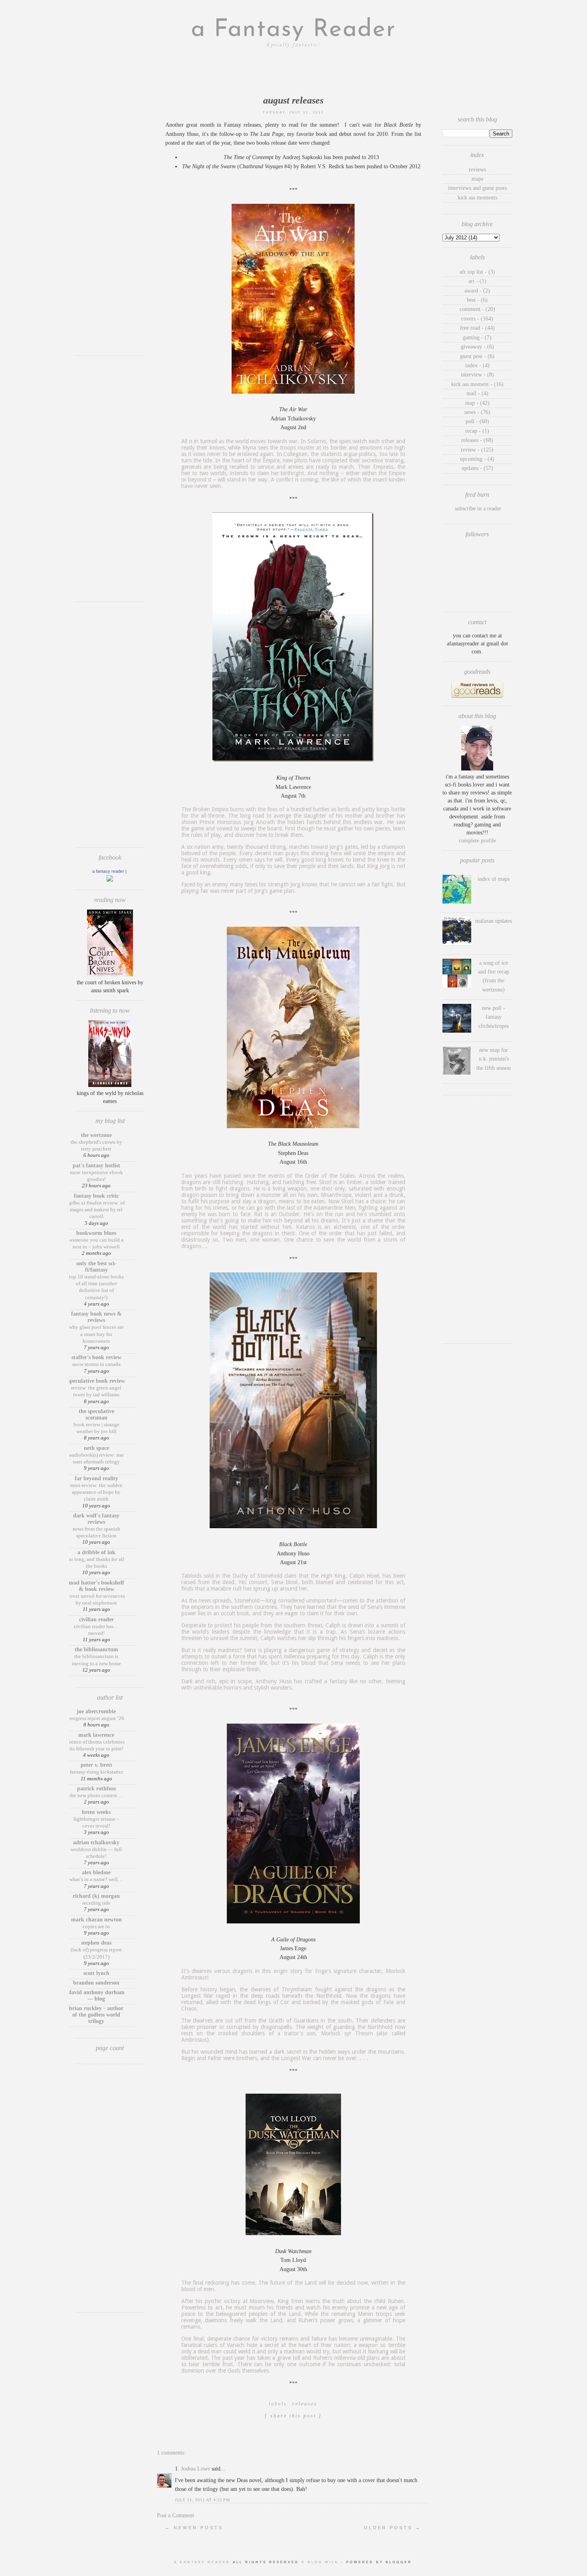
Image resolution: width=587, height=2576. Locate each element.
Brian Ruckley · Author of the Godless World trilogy (96, 2015)
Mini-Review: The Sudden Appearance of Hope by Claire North (96, 1492)
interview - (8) (477, 375)
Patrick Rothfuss (96, 1789)
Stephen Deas (96, 1943)
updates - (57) (477, 468)
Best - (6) (477, 300)
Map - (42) (477, 403)
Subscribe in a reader (478, 509)
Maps (477, 179)
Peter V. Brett (96, 1765)
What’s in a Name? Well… (96, 1879)
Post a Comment (176, 2515)
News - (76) (477, 412)
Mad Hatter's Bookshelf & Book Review (96, 1586)
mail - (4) (477, 393)
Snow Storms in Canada (96, 1364)
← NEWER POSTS (194, 2528)
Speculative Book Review (96, 1381)
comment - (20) (477, 309)
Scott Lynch (96, 1973)
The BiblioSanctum (96, 1649)
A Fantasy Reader (108, 871)
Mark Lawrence (96, 1735)
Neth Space (96, 1448)
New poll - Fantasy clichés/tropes (494, 1017)
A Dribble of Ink (96, 1552)
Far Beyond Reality (96, 1478)
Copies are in (96, 1926)
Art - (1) (477, 281)
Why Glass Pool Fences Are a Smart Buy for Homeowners (96, 1334)
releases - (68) (477, 440)
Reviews (477, 170)
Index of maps (494, 879)
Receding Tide (96, 1903)
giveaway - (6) (477, 347)
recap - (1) (477, 431)
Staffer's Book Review (96, 1357)
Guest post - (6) (477, 356)
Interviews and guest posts (477, 188)
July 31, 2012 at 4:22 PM (202, 2500)
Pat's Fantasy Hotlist (96, 1166)
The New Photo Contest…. (96, 1795)
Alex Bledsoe (96, 1872)
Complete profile (477, 841)
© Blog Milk (321, 2562)
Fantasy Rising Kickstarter (96, 1772)
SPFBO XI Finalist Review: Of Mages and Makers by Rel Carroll (96, 1210)
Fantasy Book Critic (96, 1196)
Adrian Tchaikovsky (96, 1842)
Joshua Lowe (195, 2469)
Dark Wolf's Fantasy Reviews (96, 1519)
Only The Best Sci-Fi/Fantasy (96, 1267)
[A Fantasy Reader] (110, 880)
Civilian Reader (96, 1619)
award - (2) (477, 291)
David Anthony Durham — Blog (96, 1996)
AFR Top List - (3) (477, 272)
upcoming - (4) (477, 459)
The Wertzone (96, 1135)
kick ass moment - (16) (477, 384)
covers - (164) (477, 319)
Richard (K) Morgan (96, 1896)
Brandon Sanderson (96, 1983)
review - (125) (477, 450)
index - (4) (477, 365)
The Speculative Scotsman (96, 1414)
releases (305, 2404)
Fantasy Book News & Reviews (96, 1317)
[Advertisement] (110, 230)
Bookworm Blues (96, 1233)
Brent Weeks (96, 1812)
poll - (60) (477, 421)
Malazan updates (494, 921)
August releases (293, 100)
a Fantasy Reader (293, 30)
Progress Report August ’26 (96, 1718)
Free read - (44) (477, 328)
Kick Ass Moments (477, 198)
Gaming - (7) (477, 337)
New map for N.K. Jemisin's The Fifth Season (494, 1059)
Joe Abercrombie (96, 1711)
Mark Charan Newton (96, 1920)
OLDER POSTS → (393, 2528)
